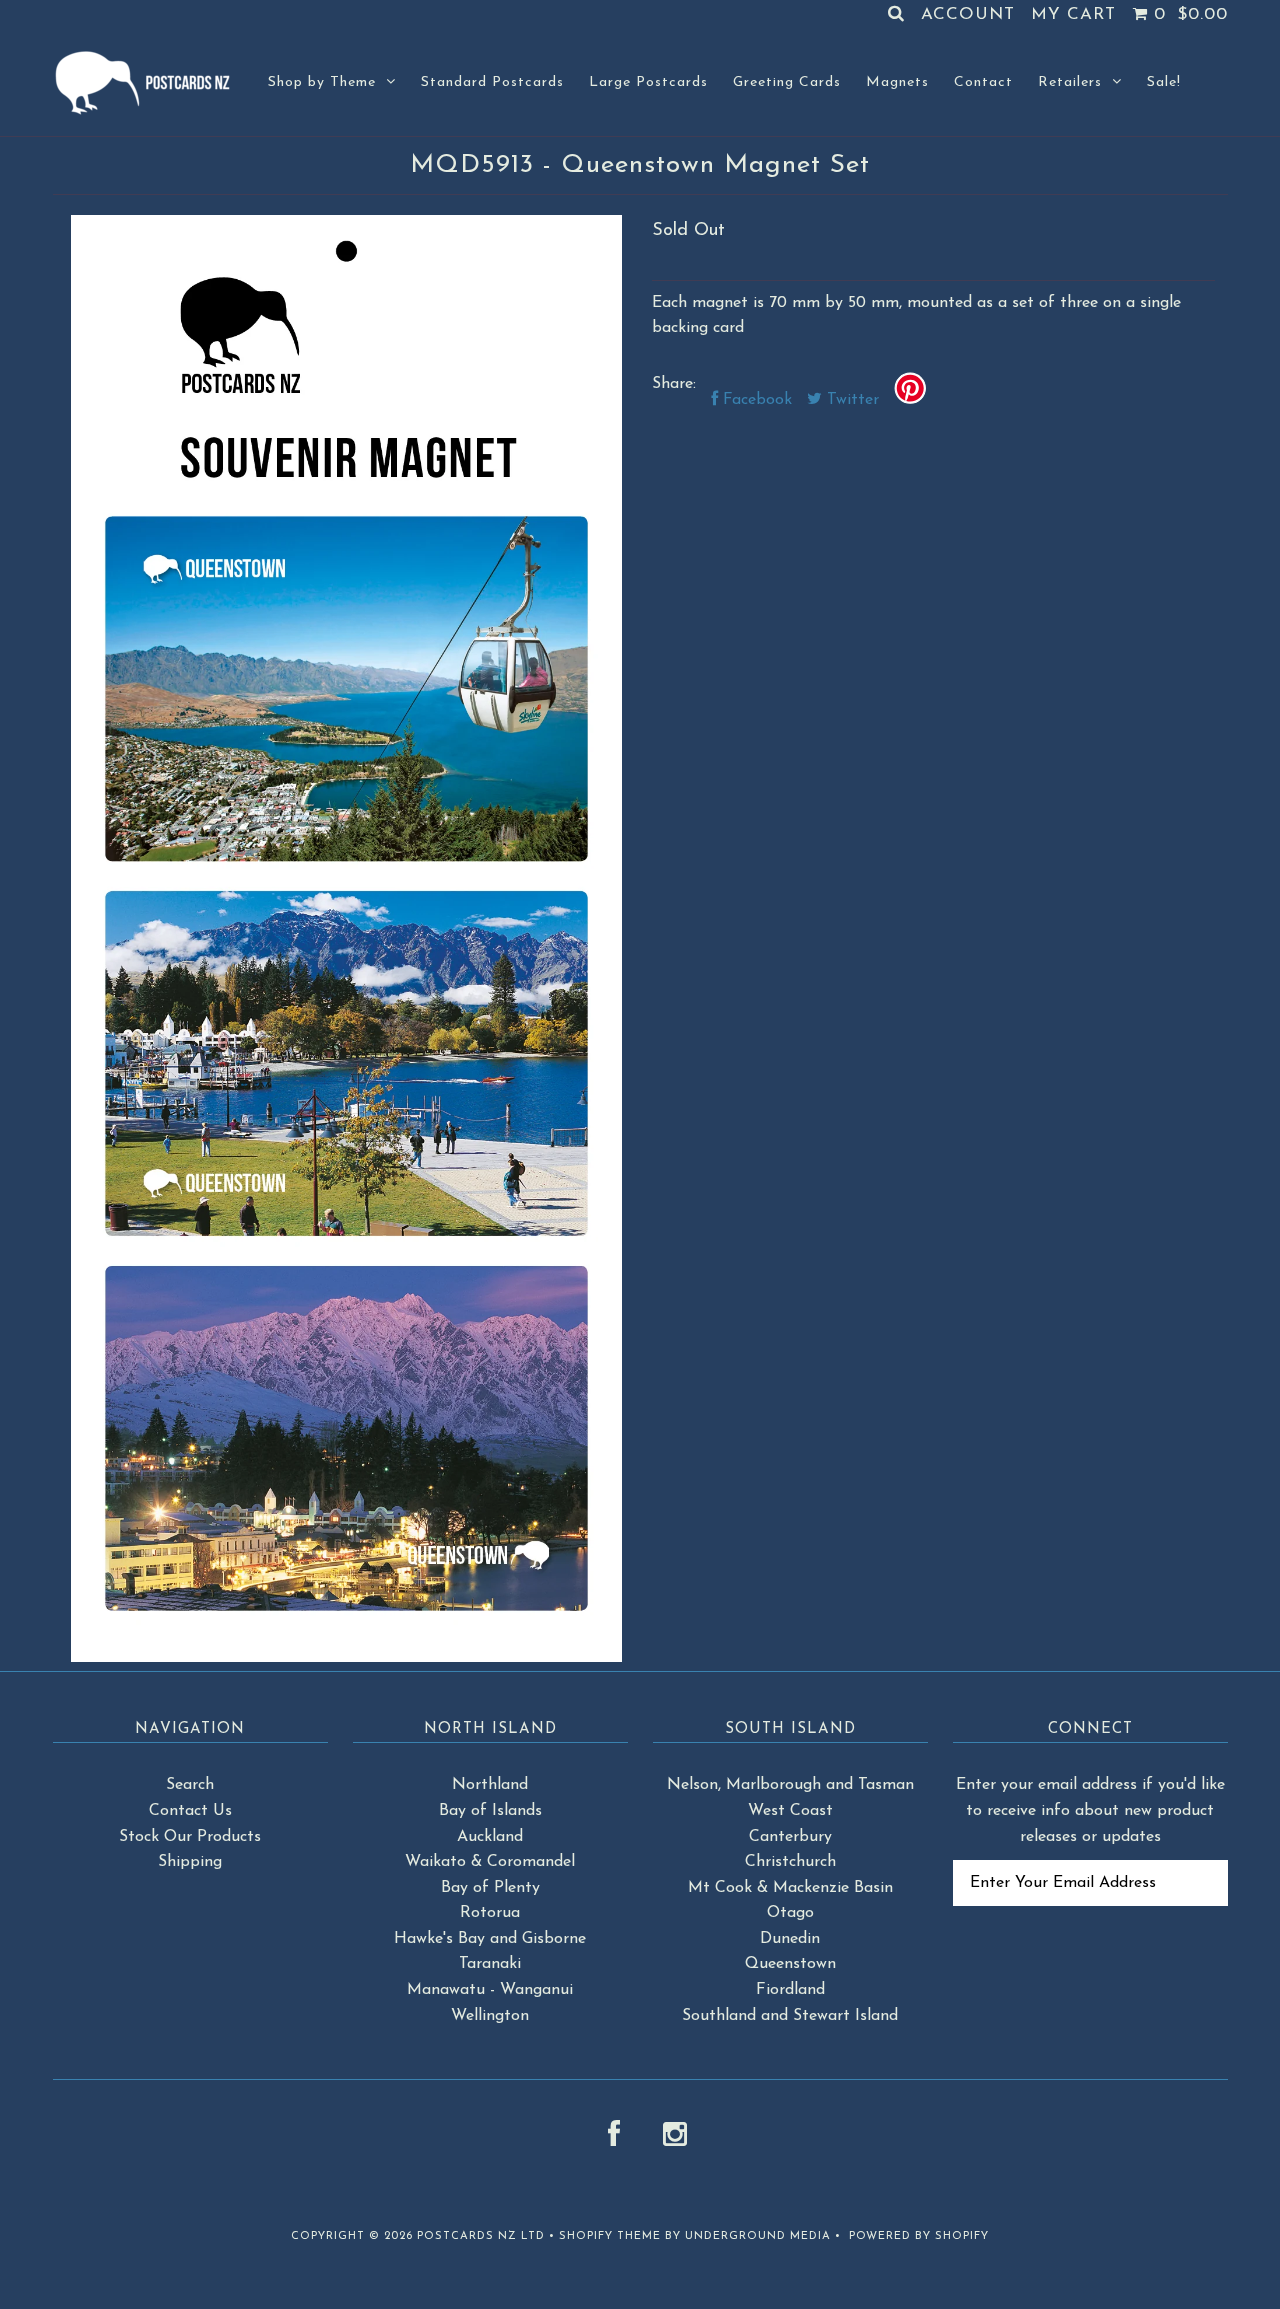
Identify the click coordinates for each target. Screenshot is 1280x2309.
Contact (983, 82)
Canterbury (790, 1837)
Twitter (850, 400)
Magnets (897, 82)
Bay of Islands (490, 1811)
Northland (490, 1785)
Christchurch (790, 1862)
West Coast (790, 1811)
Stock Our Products (190, 1837)
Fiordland (790, 1990)
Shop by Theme (322, 82)
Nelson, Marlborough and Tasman (790, 1785)
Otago (790, 1913)
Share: (674, 384)
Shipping (190, 1862)
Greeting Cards (787, 82)
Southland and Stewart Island (790, 2016)
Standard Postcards (492, 82)
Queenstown (790, 1964)
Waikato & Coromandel (490, 1862)
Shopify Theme (610, 2236)
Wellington (490, 2016)
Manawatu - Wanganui (490, 1990)
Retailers (1070, 82)
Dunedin (790, 1939)
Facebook (755, 400)
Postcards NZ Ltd (481, 2236)
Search (190, 1785)
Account (968, 14)
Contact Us (190, 1811)
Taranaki (490, 1964)
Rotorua (490, 1913)
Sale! (1164, 82)
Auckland (490, 1837)
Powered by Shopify (919, 2236)
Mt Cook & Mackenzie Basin (790, 1888)
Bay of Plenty (490, 1888)
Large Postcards (648, 82)
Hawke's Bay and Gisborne (490, 1939)
